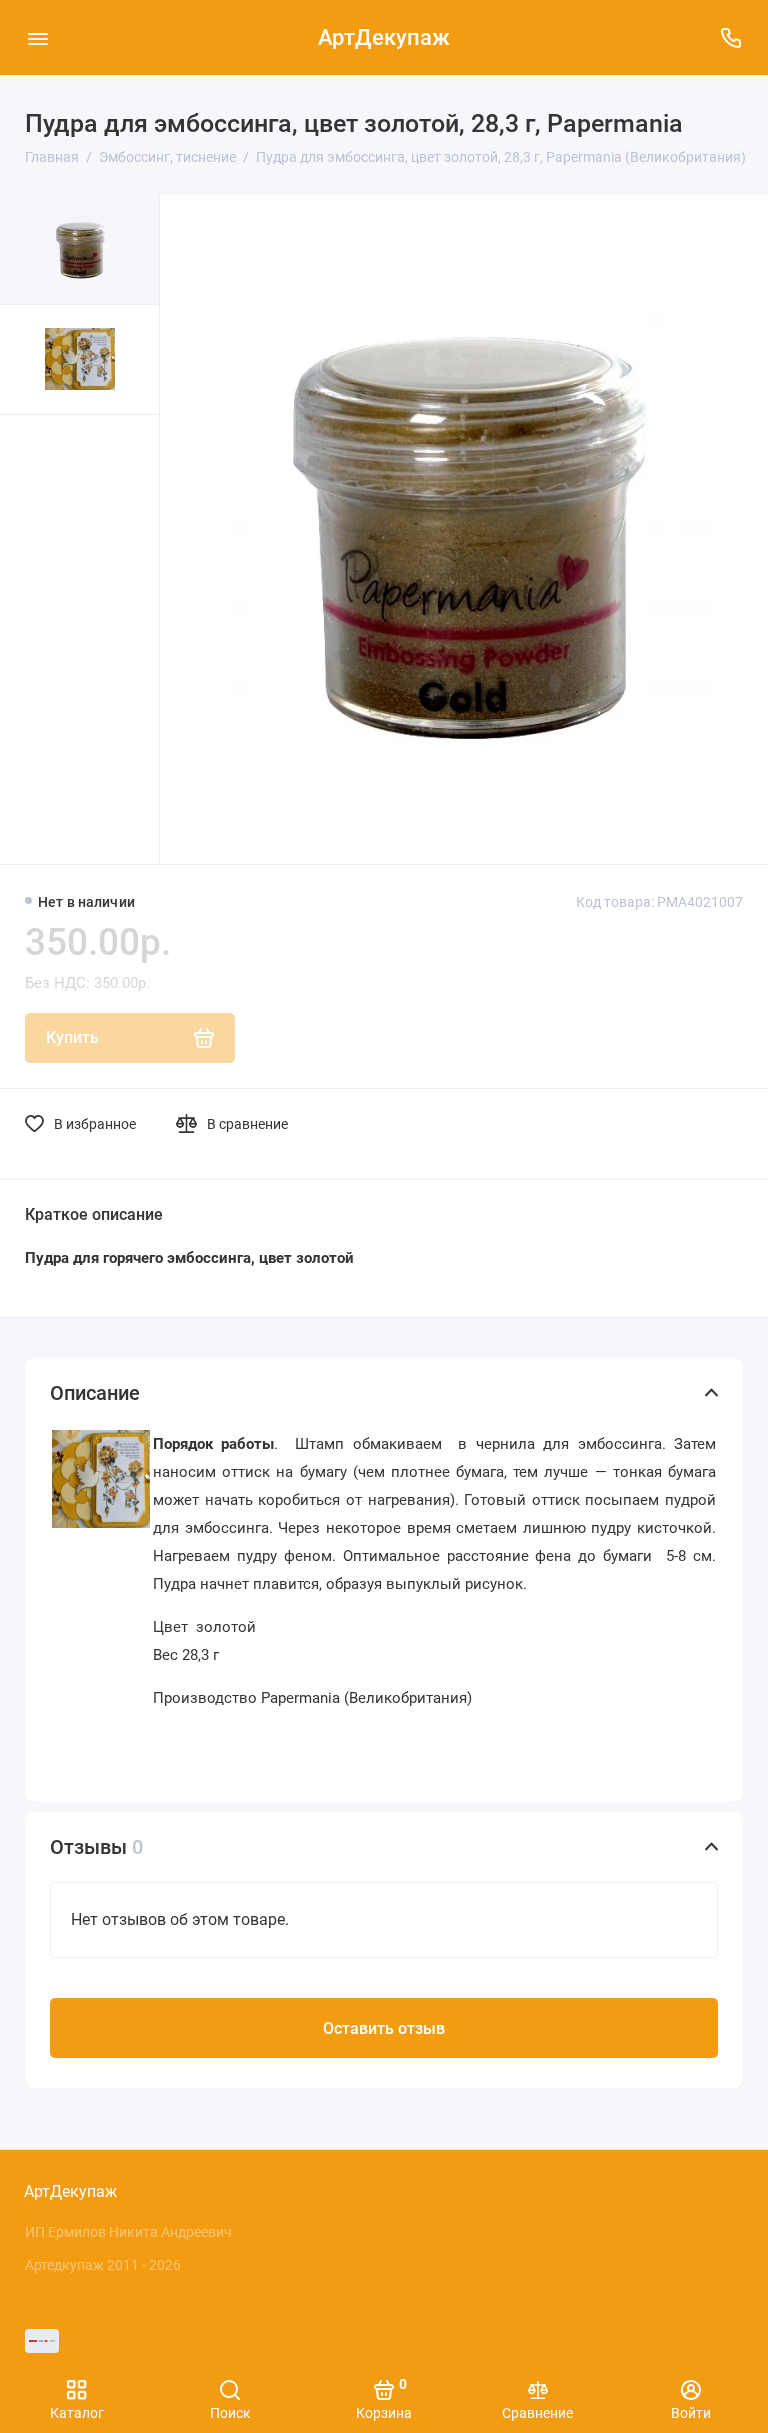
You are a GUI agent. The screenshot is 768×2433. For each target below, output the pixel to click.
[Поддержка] (730, 37)
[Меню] (37, 37)
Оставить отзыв (384, 2028)
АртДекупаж (384, 37)
